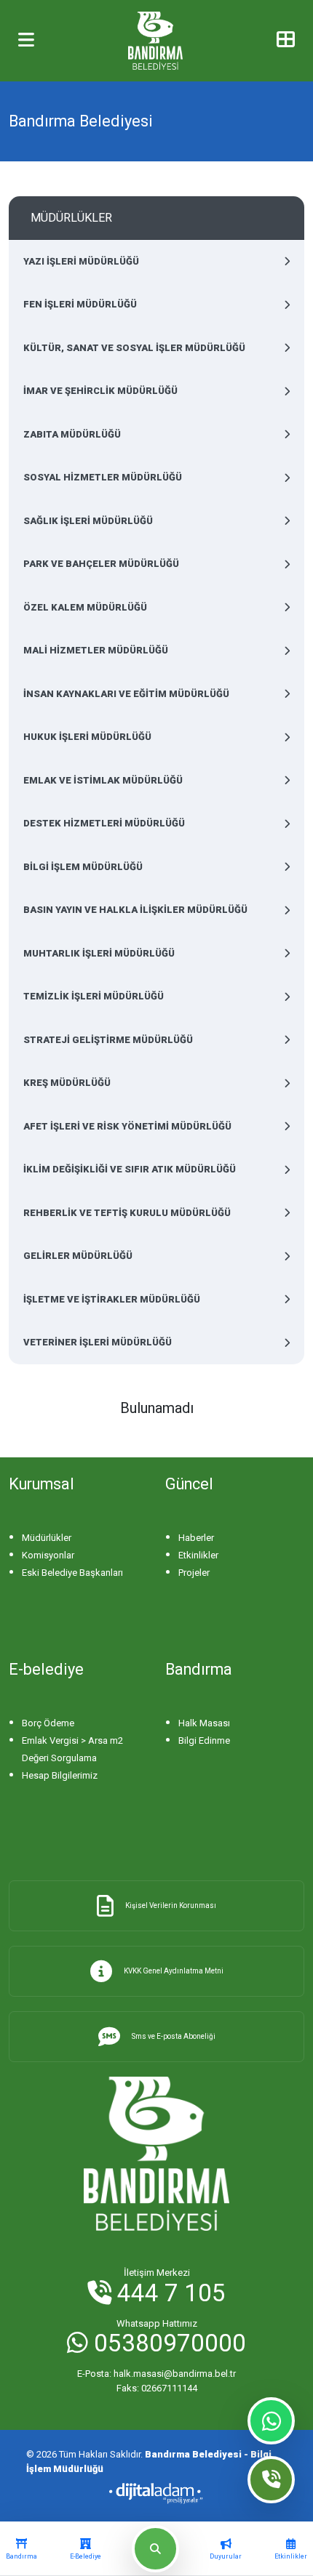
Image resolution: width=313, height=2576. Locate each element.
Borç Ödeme (48, 1723)
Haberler (196, 1538)
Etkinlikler (198, 1555)
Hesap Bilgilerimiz (60, 1775)
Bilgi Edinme (204, 1740)
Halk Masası (204, 1723)
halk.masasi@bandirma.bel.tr (156, 2374)
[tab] (21, 2549)
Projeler (194, 1573)
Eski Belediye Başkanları (72, 1573)
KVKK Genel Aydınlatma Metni (174, 1971)
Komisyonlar (48, 1555)
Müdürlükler (47, 1538)
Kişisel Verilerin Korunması (171, 1905)
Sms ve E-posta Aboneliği (174, 2036)
